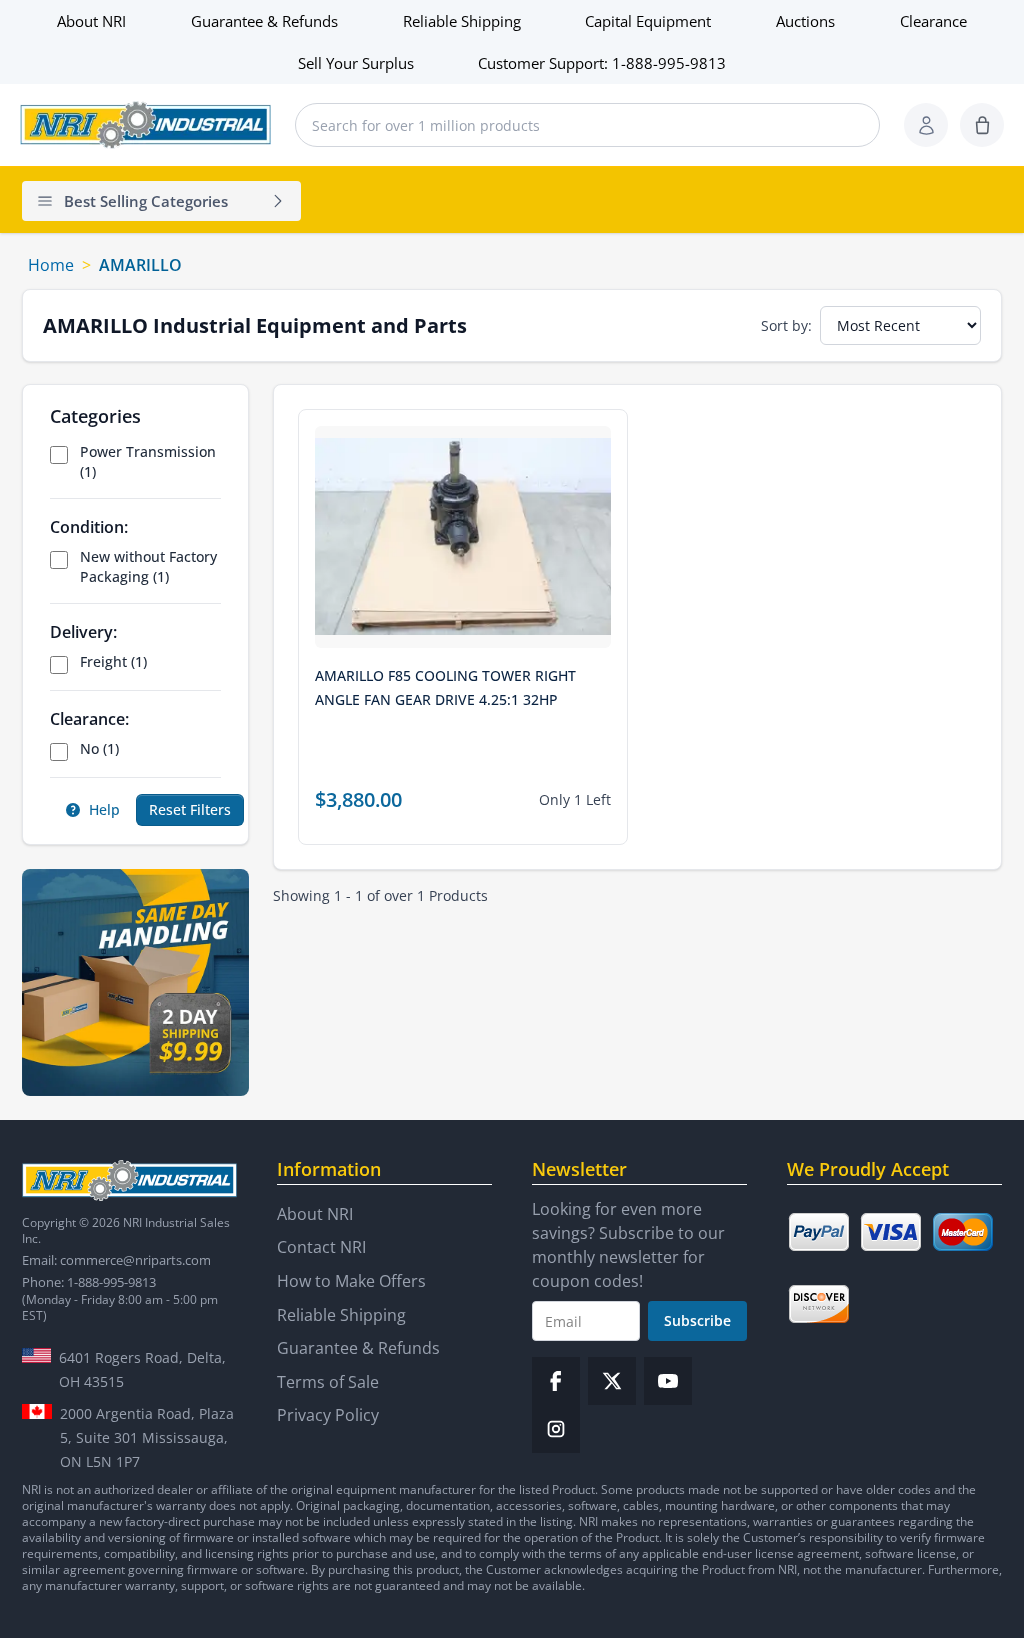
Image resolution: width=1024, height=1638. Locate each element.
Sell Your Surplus (356, 63)
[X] (612, 1381)
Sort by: (786, 325)
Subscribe (697, 1320)
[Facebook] (556, 1381)
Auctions (805, 21)
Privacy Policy (328, 1415)
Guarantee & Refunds (264, 21)
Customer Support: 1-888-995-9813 (602, 63)
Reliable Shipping (462, 21)
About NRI (91, 21)
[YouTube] (668, 1381)
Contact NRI (321, 1247)
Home (51, 265)
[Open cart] (982, 125)
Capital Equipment (648, 21)
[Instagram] (556, 1429)
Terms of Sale (328, 1382)
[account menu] (926, 125)
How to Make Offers (351, 1281)
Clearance (933, 21)
